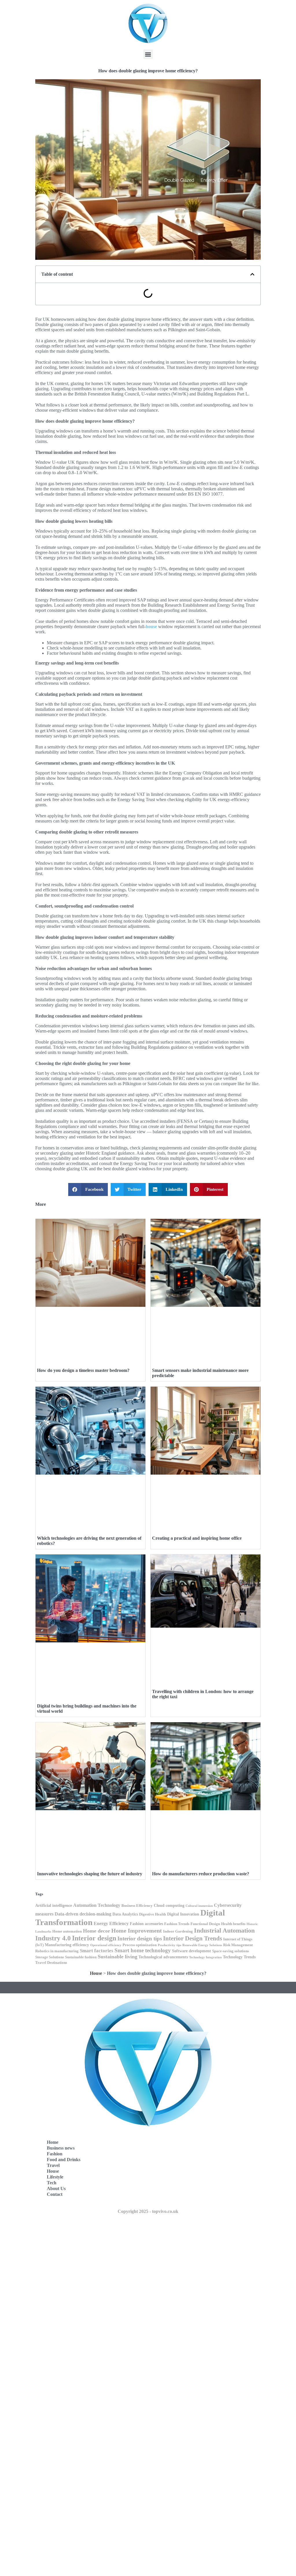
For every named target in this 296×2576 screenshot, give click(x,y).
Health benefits (233, 1924)
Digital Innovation (183, 1914)
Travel (53, 2165)
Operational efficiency (106, 1945)
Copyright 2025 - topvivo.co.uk (148, 2211)
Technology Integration (205, 1957)
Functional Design (205, 1924)
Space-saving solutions (231, 1951)
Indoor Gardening (178, 1931)
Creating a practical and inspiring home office (197, 1538)
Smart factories (97, 1951)
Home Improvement (137, 1931)
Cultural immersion (199, 1906)
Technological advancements (163, 1957)
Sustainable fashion (81, 1957)
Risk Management (238, 1945)
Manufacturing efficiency (67, 1945)
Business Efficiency (137, 1906)
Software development (192, 1951)
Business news (61, 2148)
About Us (56, 2188)
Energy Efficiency (111, 1923)
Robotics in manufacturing (57, 1951)
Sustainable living (118, 1957)
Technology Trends (239, 1957)
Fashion (55, 2154)
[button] (148, 54)
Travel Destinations (51, 1963)
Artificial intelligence (54, 1905)
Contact (55, 2194)
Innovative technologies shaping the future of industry (90, 1874)
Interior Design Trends (193, 1938)
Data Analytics (125, 1914)
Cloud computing (169, 1905)
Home (53, 2142)
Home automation (67, 1931)
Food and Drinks (64, 2160)
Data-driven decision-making (83, 1914)
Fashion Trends (177, 1924)
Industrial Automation (224, 1931)
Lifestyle (55, 2177)
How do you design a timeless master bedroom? (83, 1370)
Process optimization (140, 1945)
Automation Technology (97, 1905)
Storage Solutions (50, 1957)
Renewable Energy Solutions (202, 1945)
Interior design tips (140, 1939)
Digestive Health (152, 1914)
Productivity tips (170, 1945)
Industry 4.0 (53, 1938)
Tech (52, 2183)
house (151, 626)
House (96, 1973)
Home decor (97, 1931)
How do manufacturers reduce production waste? (201, 1874)
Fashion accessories (146, 1924)
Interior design (94, 1938)
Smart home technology (143, 1950)
